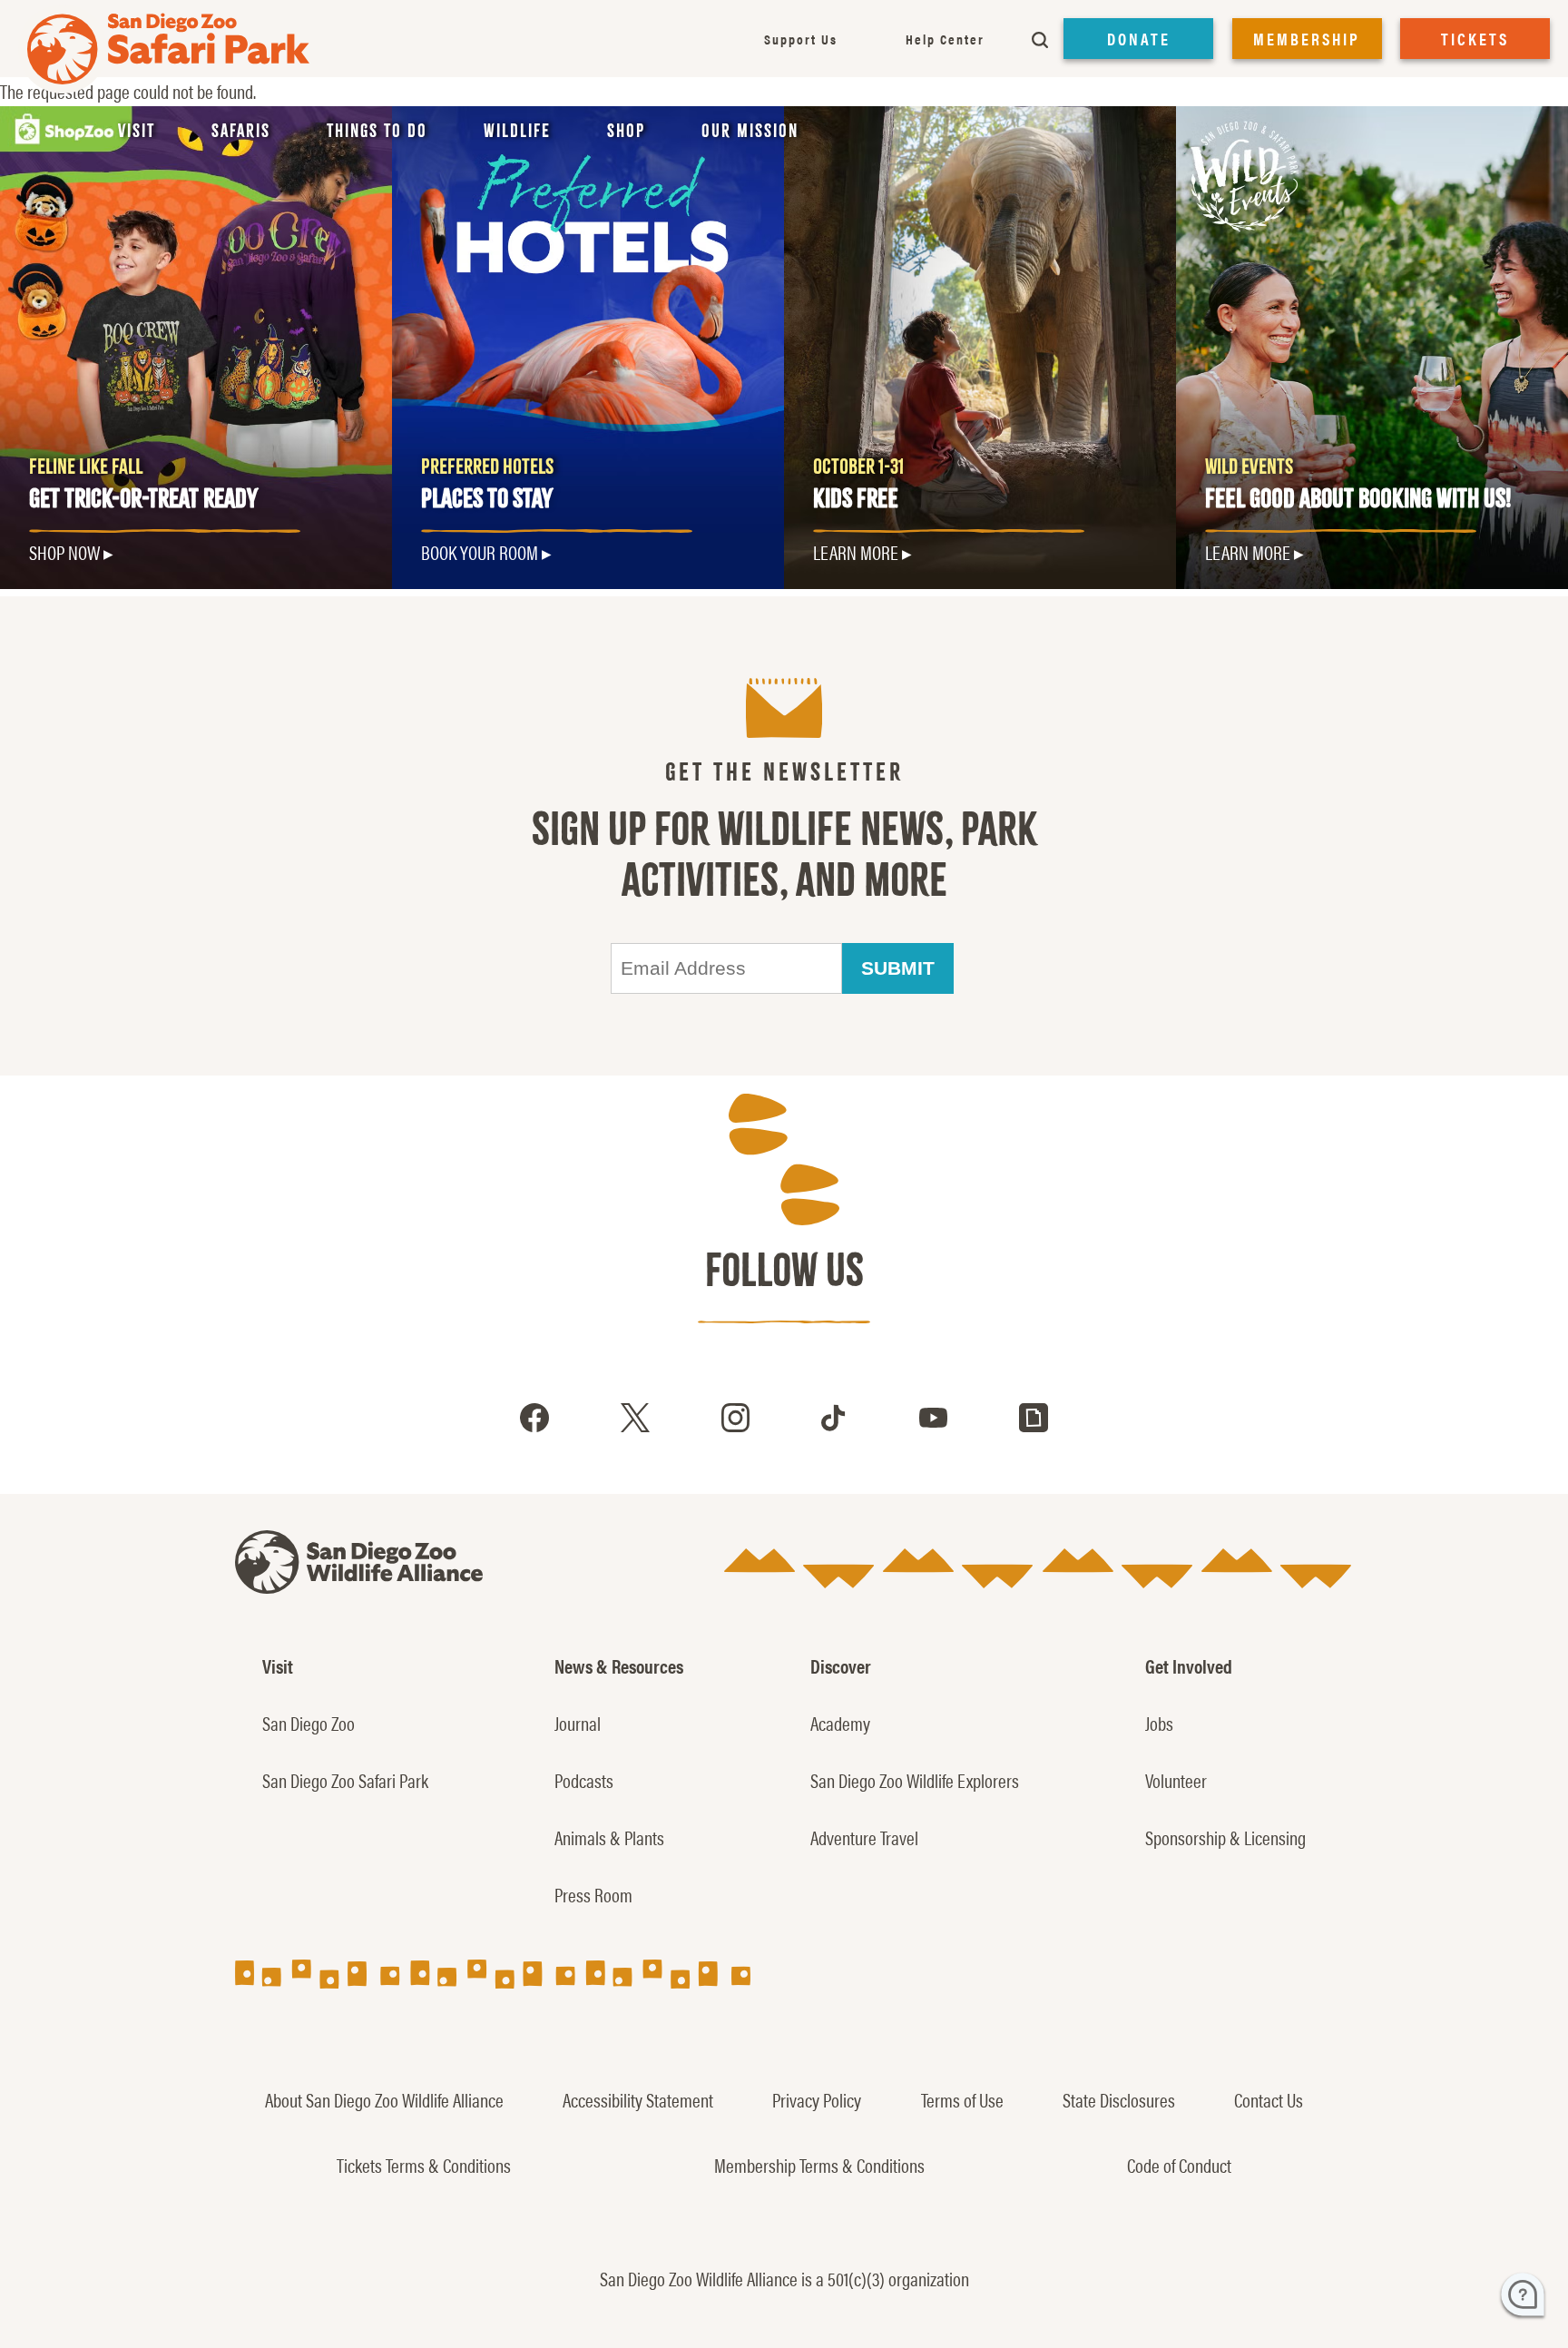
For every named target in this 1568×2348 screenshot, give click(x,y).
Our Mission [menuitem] (750, 131)
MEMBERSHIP (1307, 39)
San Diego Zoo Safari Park (345, 1780)
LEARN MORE (1248, 552)
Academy (840, 1723)
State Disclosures (1119, 2099)
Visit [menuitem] (137, 131)
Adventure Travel (864, 1837)
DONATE (1139, 39)
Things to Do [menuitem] (377, 131)
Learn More (856, 552)
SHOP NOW (64, 552)
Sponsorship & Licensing (1225, 1837)
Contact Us (1269, 2099)
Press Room (593, 1894)
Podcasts (584, 1780)
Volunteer (1176, 1780)
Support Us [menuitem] (801, 39)
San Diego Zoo (309, 1723)
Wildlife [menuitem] (517, 131)
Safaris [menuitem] (241, 131)
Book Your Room (480, 552)
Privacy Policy (817, 2099)
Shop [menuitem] (626, 131)
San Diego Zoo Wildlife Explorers (915, 1780)
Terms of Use (962, 2099)
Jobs (1159, 1723)
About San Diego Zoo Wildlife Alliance (384, 2099)
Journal (578, 1723)
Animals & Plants (609, 1837)
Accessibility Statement (638, 2099)
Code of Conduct (1179, 2165)
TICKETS (1475, 39)
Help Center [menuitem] (945, 39)
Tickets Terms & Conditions (424, 2165)
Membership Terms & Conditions (819, 2165)
